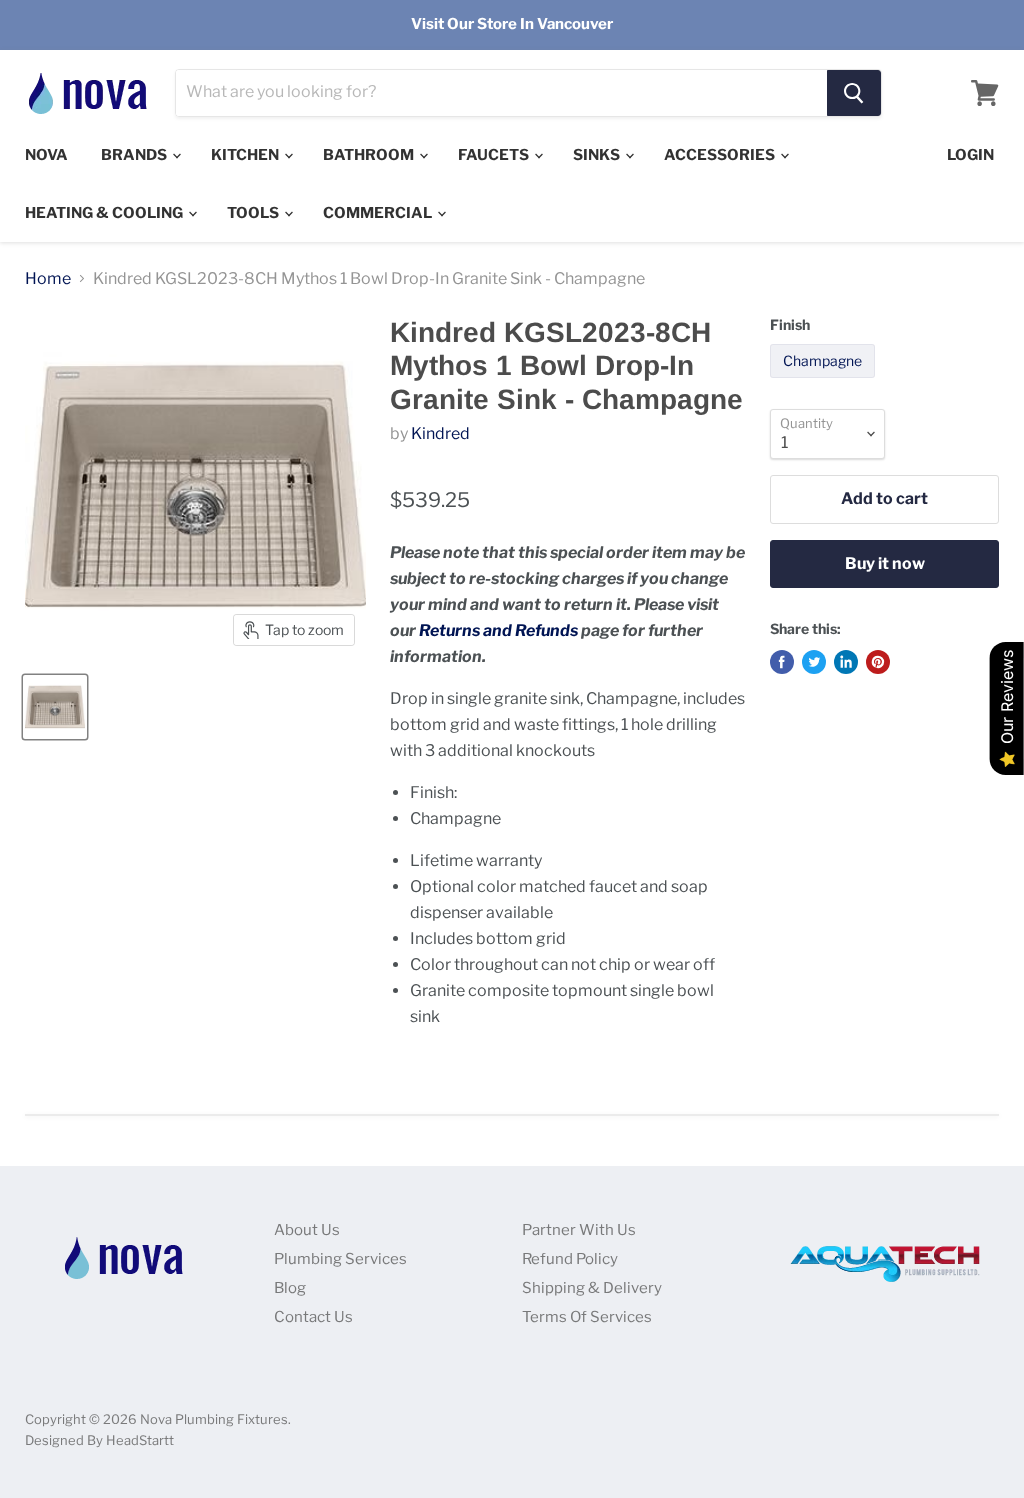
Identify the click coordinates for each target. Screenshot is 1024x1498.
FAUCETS (495, 155)
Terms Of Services (587, 1317)
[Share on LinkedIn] (846, 662)
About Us (307, 1230)
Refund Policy (570, 1259)
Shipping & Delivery (592, 1288)
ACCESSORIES (721, 155)
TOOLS (254, 213)
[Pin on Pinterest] (878, 662)
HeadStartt (140, 1440)
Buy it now (885, 563)
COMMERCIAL (379, 213)
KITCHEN (246, 155)
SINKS (598, 155)
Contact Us (313, 1317)
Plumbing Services (340, 1259)
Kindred (440, 433)
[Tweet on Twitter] (814, 662)
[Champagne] (825, 382)
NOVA (46, 155)
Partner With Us (579, 1230)
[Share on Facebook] (782, 662)
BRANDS (135, 155)
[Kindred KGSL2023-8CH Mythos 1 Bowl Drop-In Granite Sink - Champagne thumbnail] (55, 707)
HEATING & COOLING (105, 213)
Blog (290, 1288)
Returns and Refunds (498, 630)
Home (48, 279)
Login (970, 155)
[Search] (854, 93)
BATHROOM (370, 155)
